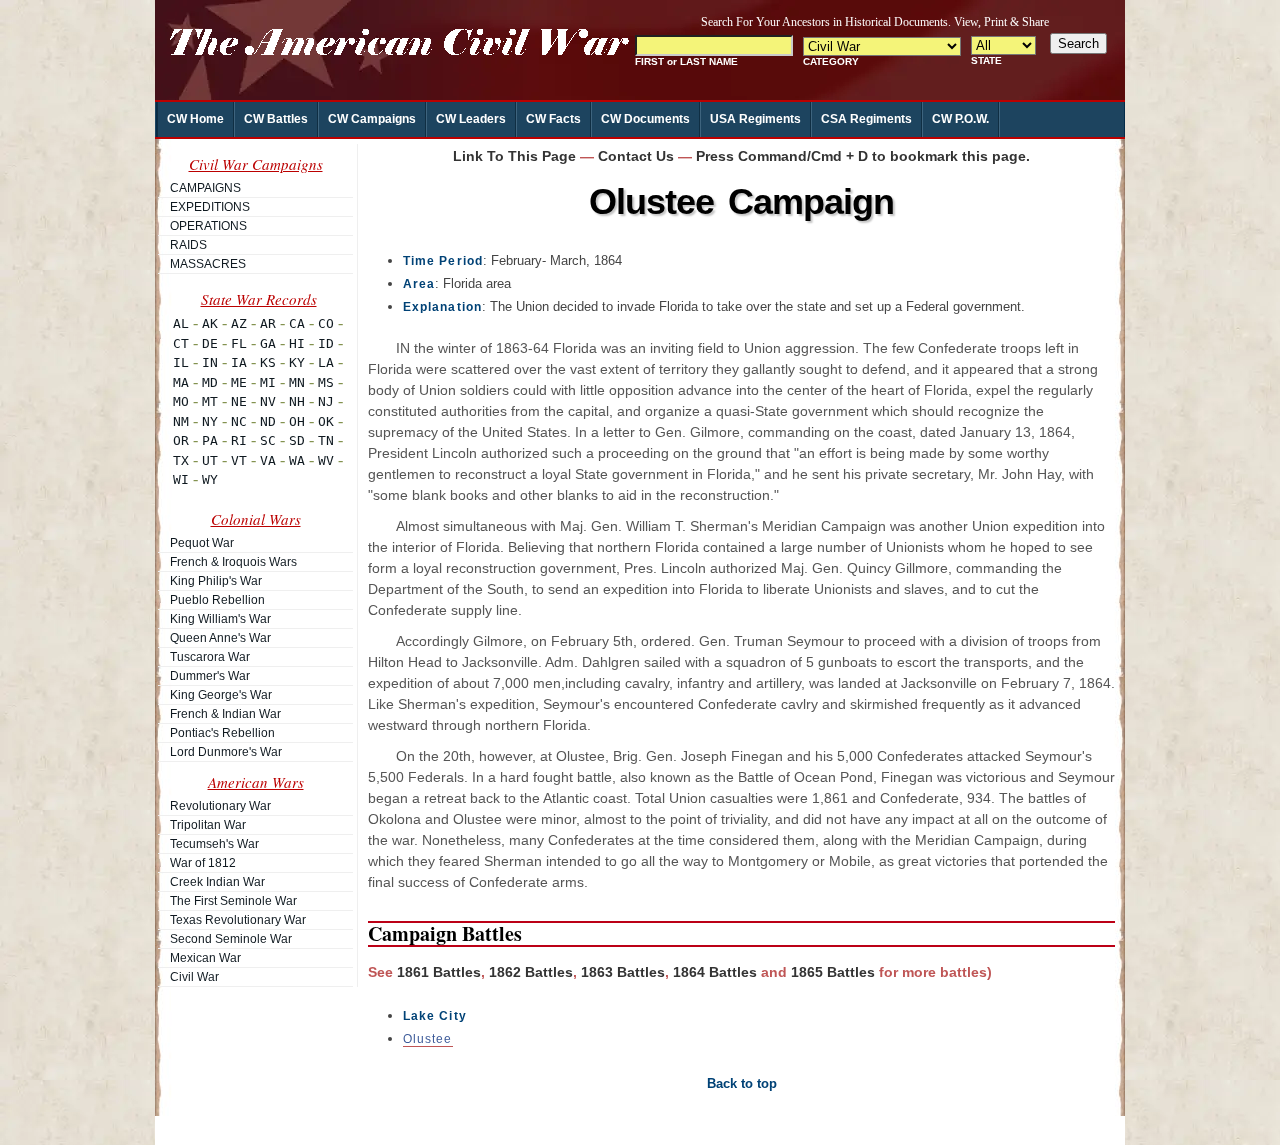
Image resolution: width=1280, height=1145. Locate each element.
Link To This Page (514, 156)
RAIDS (188, 245)
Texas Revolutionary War (238, 920)
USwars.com (622, 1125)
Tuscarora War (210, 657)
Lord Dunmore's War (226, 752)
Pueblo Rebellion (217, 600)
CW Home (195, 119)
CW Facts (553, 119)
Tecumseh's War (214, 844)
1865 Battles (833, 972)
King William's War (220, 619)
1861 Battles (439, 972)
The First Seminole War (233, 901)
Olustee (428, 1039)
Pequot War (202, 543)
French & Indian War (225, 714)
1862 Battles (531, 972)
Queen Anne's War (220, 638)
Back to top (742, 1083)
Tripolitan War (208, 825)
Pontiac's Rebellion (222, 733)
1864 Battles (715, 972)
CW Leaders (471, 119)
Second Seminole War (231, 939)
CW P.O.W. (960, 119)
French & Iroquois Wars (233, 562)
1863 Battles (623, 972)
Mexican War (205, 958)
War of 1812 (203, 863)
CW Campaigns (372, 119)
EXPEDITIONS (210, 207)
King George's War (221, 695)
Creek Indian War (217, 882)
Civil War (194, 977)
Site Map (492, 1125)
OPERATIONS (208, 226)
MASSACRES (208, 264)
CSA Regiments (866, 119)
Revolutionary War (220, 806)
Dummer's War (210, 676)
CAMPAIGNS (205, 188)
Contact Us (636, 156)
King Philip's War (216, 581)
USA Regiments (755, 119)
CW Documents (645, 119)
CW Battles (276, 119)
